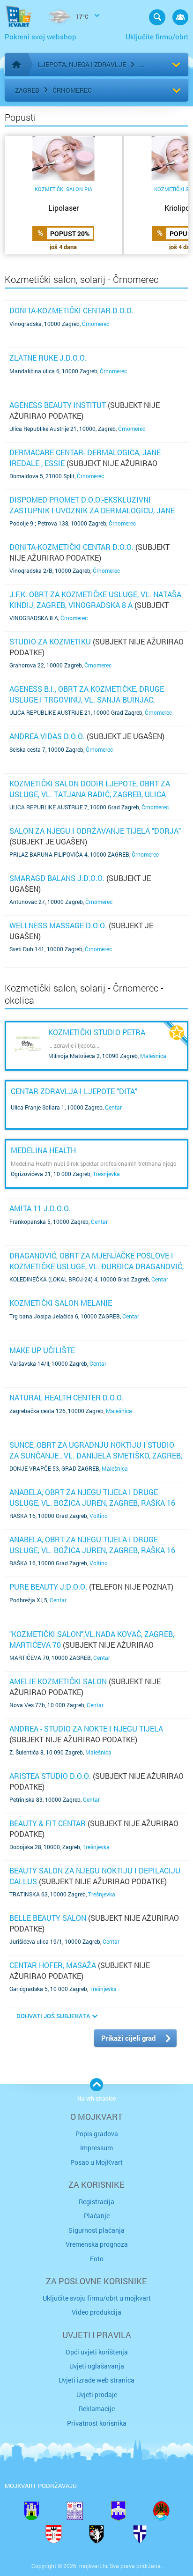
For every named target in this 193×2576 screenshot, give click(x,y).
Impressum (96, 2148)
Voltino (99, 1516)
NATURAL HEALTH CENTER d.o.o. (67, 1397)
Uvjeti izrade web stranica (96, 2380)
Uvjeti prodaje (97, 2395)
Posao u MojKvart (96, 2162)
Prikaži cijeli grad (128, 2038)
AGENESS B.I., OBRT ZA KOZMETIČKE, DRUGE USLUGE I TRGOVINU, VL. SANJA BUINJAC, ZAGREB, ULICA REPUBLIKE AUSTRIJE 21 (87, 699)
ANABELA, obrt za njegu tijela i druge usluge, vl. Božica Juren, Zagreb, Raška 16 (92, 1497)
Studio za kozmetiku (50, 641)
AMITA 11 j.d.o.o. (40, 1208)
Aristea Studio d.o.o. (50, 1776)
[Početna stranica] (16, 65)
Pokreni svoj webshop (41, 37)
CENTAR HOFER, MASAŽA (53, 1965)
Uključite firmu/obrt (157, 37)
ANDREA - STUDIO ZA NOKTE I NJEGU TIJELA (86, 1728)
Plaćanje (97, 2216)
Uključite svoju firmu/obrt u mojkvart (97, 2298)
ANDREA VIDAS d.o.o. (47, 736)
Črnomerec (72, 90)
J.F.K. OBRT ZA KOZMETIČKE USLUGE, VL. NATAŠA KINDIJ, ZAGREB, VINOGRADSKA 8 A (95, 599)
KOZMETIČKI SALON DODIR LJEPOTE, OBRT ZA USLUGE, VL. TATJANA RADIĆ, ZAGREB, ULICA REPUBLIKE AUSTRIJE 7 (90, 794)
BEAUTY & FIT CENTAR (48, 1823)
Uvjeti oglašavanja (97, 2366)
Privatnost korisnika (97, 2423)
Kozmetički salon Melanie (61, 1303)
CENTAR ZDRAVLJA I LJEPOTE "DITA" (74, 1091)
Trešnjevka (106, 1174)
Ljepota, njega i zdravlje (82, 64)
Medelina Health (43, 1150)
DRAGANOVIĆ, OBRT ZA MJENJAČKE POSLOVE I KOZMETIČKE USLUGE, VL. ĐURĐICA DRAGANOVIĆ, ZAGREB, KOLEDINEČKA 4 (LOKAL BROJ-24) (96, 1266)
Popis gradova (97, 2134)
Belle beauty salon (48, 1918)
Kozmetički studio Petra (97, 1032)
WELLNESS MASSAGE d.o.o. (58, 925)
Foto (97, 2259)
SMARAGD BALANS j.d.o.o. (57, 878)
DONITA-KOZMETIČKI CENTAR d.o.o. (71, 310)
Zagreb (27, 90)
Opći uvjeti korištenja (97, 2352)
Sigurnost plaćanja (96, 2230)
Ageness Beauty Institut (58, 405)
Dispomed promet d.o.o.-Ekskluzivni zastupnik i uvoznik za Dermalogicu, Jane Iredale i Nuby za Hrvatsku (92, 510)
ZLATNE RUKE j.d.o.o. (48, 358)
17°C (82, 16)
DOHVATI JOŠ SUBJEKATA (53, 2016)
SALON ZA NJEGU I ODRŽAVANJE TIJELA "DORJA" (95, 831)
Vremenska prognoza (97, 2244)
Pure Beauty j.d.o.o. (48, 1587)
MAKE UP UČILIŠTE (42, 1350)
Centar (113, 1107)
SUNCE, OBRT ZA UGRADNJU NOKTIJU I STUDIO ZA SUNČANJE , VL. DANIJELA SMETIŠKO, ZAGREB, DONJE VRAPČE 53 (96, 1455)
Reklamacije (97, 2409)
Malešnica (153, 1056)
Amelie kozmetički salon (58, 1681)
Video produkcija (96, 2312)
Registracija (96, 2202)
